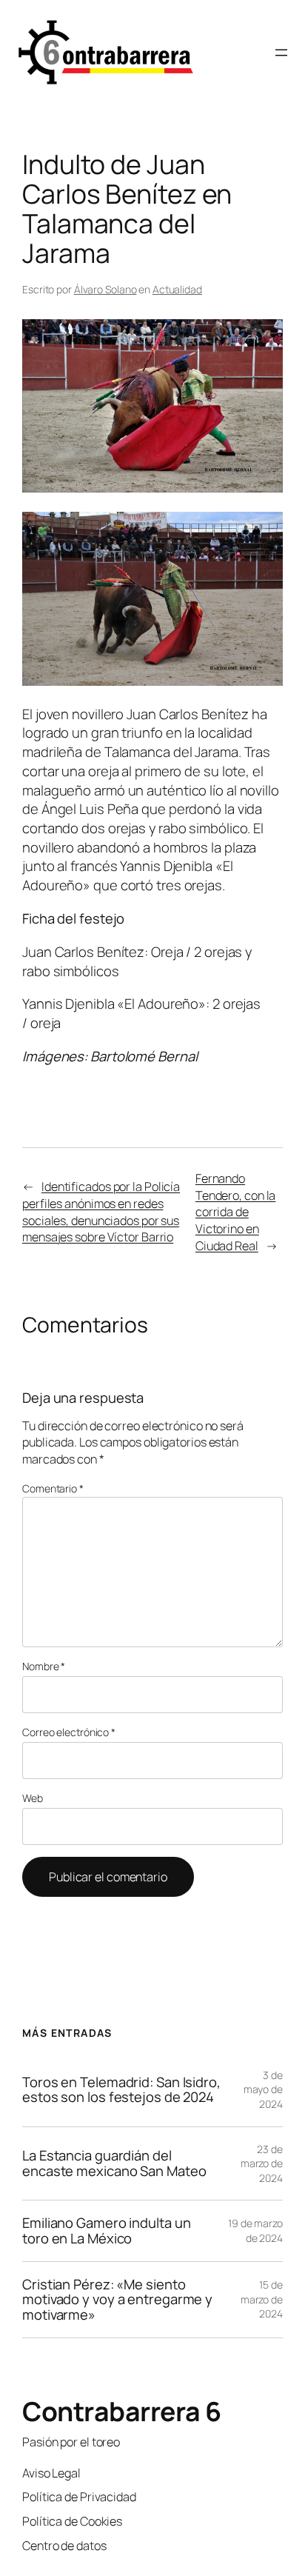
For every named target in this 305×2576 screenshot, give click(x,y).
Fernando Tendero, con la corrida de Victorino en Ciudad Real (236, 1212)
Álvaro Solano (105, 289)
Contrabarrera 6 (122, 2411)
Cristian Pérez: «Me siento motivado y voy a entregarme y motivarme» (117, 2300)
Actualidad (177, 289)
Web (33, 1798)
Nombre (44, 1666)
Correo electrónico (69, 1732)
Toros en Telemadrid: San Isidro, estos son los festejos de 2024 (121, 2090)
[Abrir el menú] (281, 53)
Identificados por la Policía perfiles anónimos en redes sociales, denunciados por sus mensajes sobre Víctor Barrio (101, 1212)
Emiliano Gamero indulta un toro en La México (106, 2230)
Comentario (53, 1488)
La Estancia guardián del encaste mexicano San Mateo (114, 2163)
